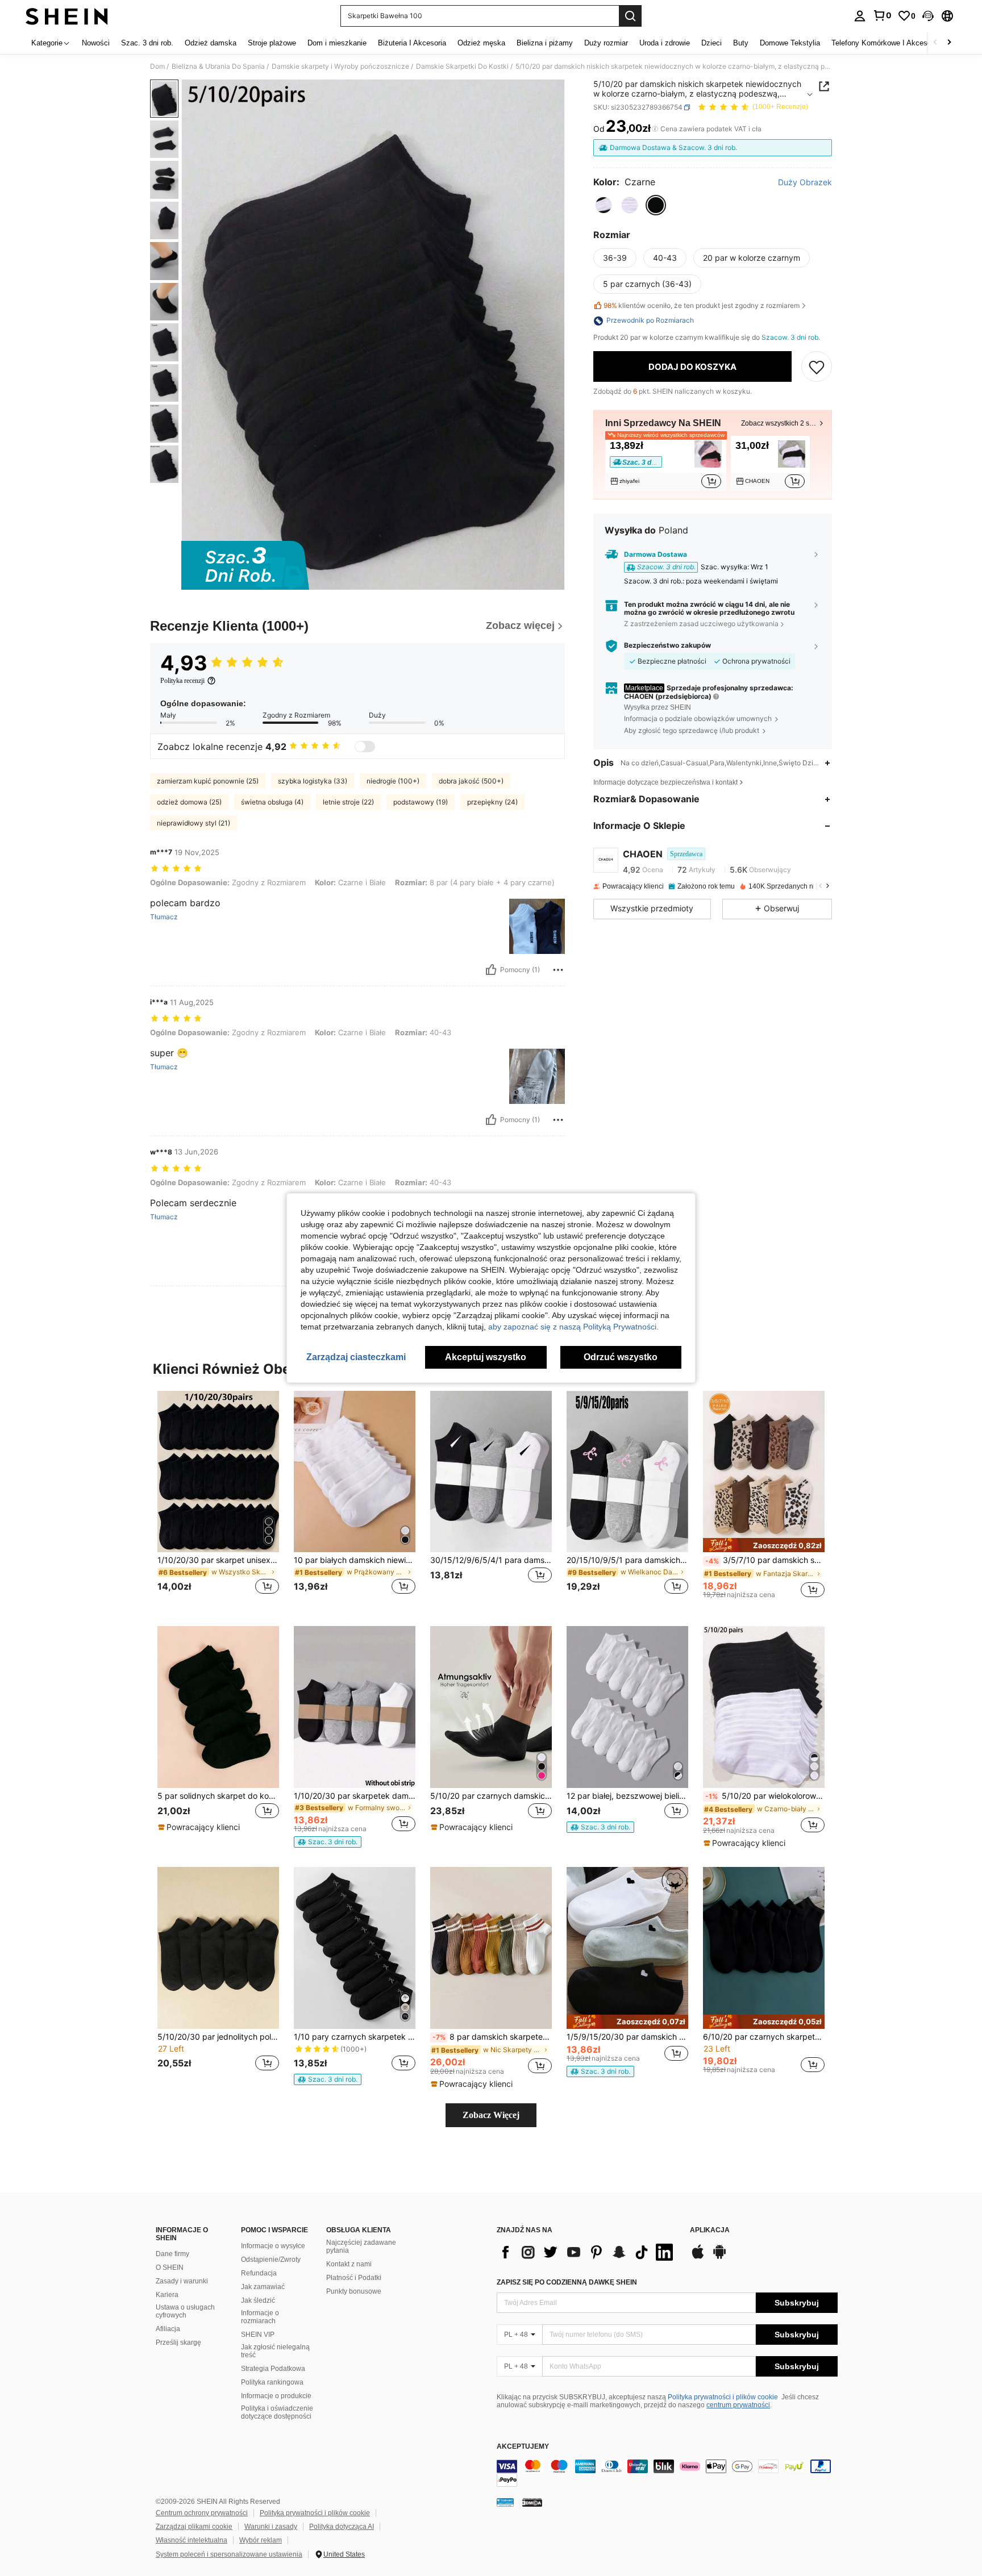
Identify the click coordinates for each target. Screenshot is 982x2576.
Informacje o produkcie (276, 2396)
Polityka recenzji (182, 681)
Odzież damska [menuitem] (211, 43)
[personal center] (860, 16)
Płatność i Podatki (354, 2278)
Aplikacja (710, 2230)
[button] (928, 16)
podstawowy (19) (421, 802)
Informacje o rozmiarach (260, 2317)
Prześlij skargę (178, 2342)
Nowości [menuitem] (96, 43)
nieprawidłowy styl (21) (194, 823)
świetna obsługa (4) (272, 802)
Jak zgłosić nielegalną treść (275, 2351)
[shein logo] (67, 16)
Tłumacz (164, 917)
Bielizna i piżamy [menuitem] (545, 43)
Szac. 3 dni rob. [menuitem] (147, 43)
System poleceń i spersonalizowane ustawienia (229, 2554)
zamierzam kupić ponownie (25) (208, 781)
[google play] (719, 2257)
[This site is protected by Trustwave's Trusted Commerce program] (505, 2502)
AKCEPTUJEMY (523, 2447)
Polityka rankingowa (272, 2382)
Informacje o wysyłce (273, 2246)
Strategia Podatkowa (273, 2369)
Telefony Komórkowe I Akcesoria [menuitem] (885, 43)
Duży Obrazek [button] (805, 182)
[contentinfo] (667, 2473)
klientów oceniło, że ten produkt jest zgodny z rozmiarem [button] (702, 305)
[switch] (365, 747)
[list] (588, 2252)
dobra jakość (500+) (471, 781)
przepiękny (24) (492, 802)
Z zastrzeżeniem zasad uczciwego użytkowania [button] (701, 624)
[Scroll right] (949, 43)
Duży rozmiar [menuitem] (606, 43)
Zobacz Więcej (491, 2115)
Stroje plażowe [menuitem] (272, 43)
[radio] (604, 205)
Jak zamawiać (263, 2287)
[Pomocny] (491, 970)
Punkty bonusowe (354, 2291)
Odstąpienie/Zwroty (271, 2260)
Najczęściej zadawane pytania (361, 2246)
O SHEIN (170, 2267)
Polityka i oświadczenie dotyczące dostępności (277, 2412)
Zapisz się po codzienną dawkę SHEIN (567, 2282)
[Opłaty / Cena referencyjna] (655, 129)
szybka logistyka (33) (313, 781)
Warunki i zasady (271, 2527)
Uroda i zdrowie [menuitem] (665, 43)
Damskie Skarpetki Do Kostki (462, 66)
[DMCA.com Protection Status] (532, 2502)
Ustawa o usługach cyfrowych (185, 2311)
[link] (882, 15)
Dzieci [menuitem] (711, 43)
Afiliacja (168, 2329)
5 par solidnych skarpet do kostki (218, 1796)
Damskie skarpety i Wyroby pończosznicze (340, 66)
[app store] (698, 2257)
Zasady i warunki (182, 2281)
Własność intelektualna (192, 2540)
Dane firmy (172, 2254)
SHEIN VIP (258, 2335)
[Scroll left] (935, 43)
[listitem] (666, 463)
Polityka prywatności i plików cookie (723, 2397)
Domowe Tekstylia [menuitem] (790, 43)
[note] (764, 1545)
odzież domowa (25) (189, 802)
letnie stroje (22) (348, 802)
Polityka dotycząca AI (342, 2527)
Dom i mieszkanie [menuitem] (337, 43)
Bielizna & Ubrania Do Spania (218, 66)
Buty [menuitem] (741, 43)
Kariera (167, 2295)
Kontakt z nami (349, 2264)
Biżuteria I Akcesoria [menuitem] (412, 43)
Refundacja (259, 2273)
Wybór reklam (261, 2540)
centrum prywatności (738, 2405)
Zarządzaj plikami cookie (194, 2527)
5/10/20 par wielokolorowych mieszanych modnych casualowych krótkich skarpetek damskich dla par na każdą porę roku (765, 1796)
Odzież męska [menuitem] (481, 43)
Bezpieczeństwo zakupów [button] (667, 646)
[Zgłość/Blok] (558, 970)
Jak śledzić (258, 2300)
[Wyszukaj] (630, 16)
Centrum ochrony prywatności (202, 2513)
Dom (157, 66)
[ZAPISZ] (817, 367)
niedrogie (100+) (393, 781)
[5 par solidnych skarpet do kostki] (218, 1707)
